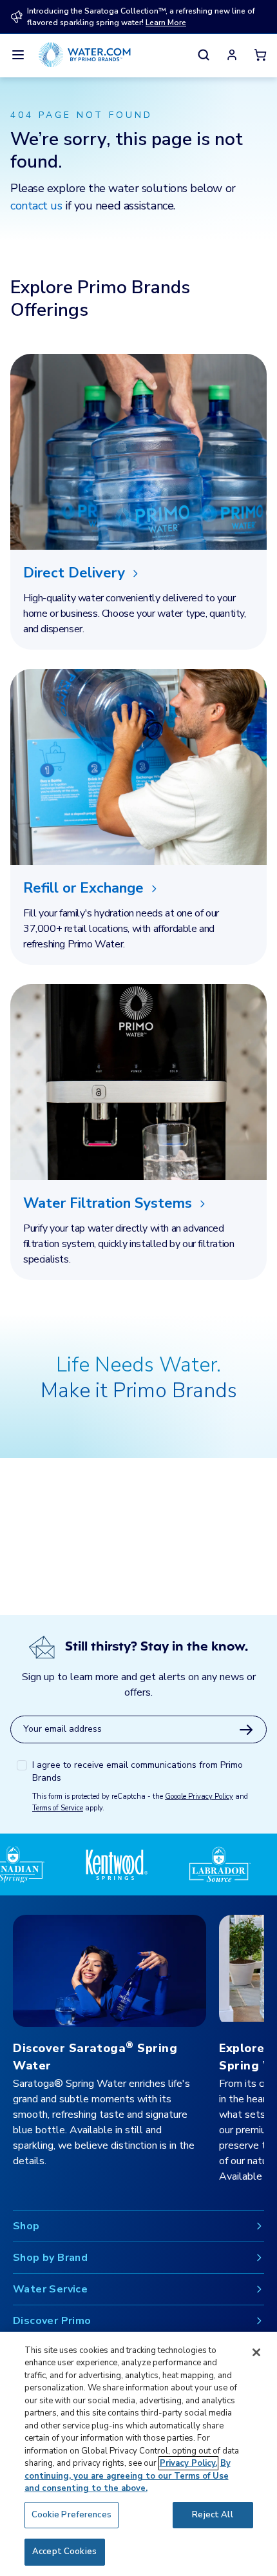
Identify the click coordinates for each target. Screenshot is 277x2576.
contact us (36, 206)
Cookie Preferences (72, 2515)
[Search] (204, 55)
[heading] (138, 573)
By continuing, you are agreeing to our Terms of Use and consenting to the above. (128, 2476)
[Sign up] (246, 1730)
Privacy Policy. (188, 2463)
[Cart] (260, 55)
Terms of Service (58, 1808)
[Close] (256, 2352)
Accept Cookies (64, 2552)
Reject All (212, 2515)
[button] (232, 55)
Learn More (166, 23)
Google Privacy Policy (199, 1796)
